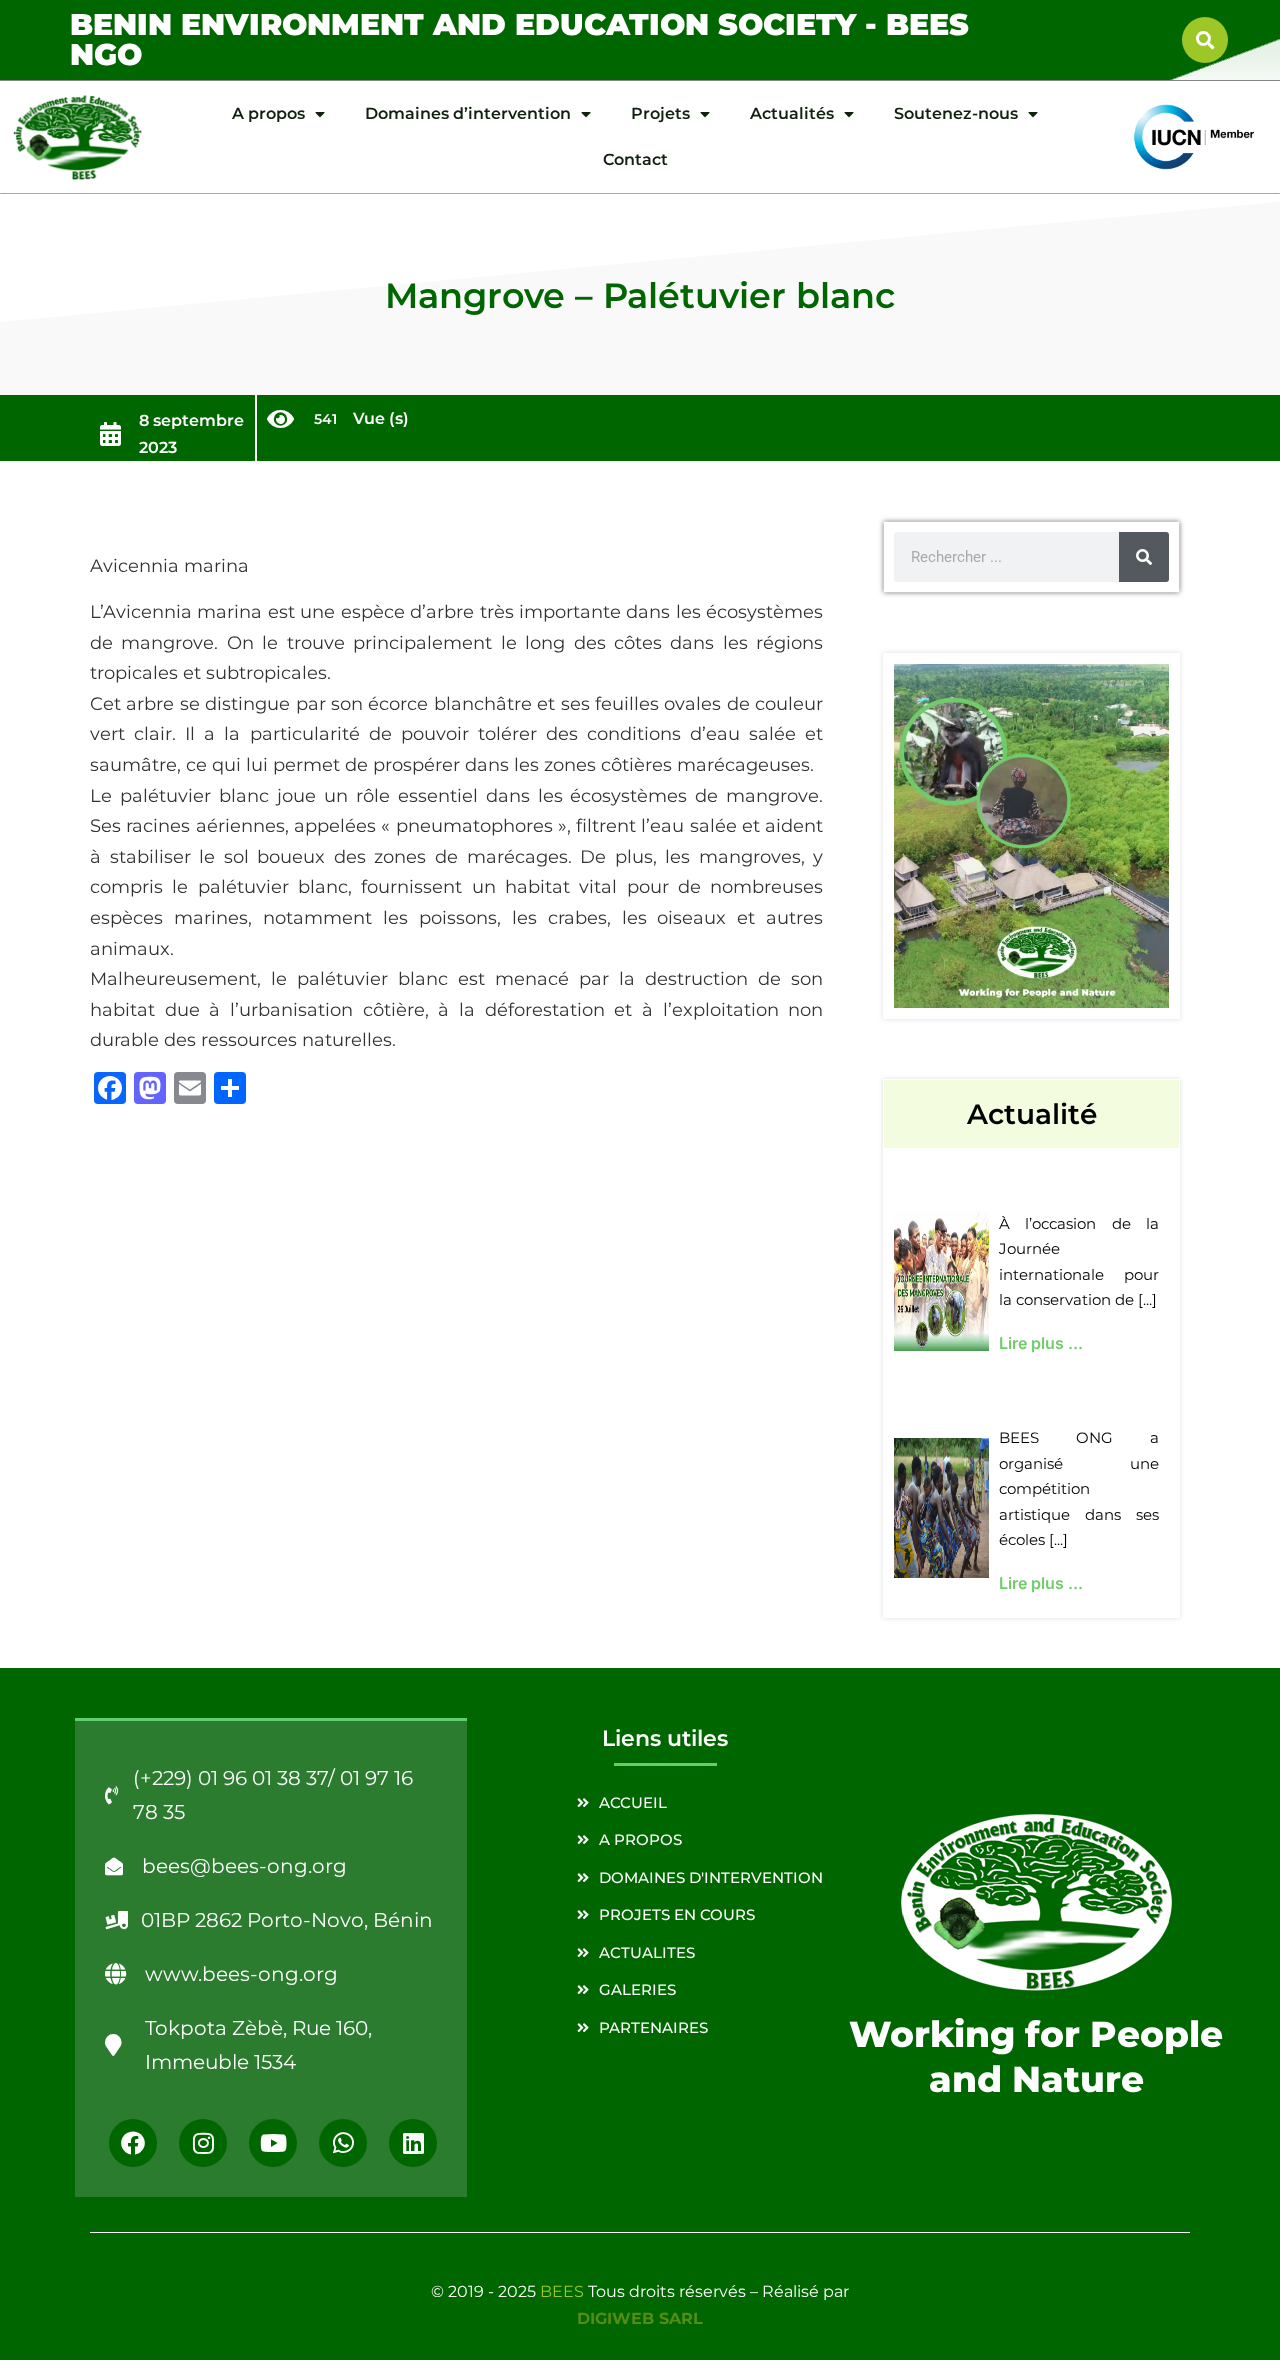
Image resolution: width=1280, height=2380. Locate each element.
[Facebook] (133, 2143)
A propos (268, 113)
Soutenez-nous (956, 113)
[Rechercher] (1144, 557)
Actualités (792, 113)
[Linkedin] (413, 2143)
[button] (1205, 40)
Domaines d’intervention (468, 113)
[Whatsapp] (343, 2143)
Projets (660, 113)
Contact (635, 159)
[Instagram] (203, 2143)
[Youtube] (273, 2143)
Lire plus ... (1041, 1343)
